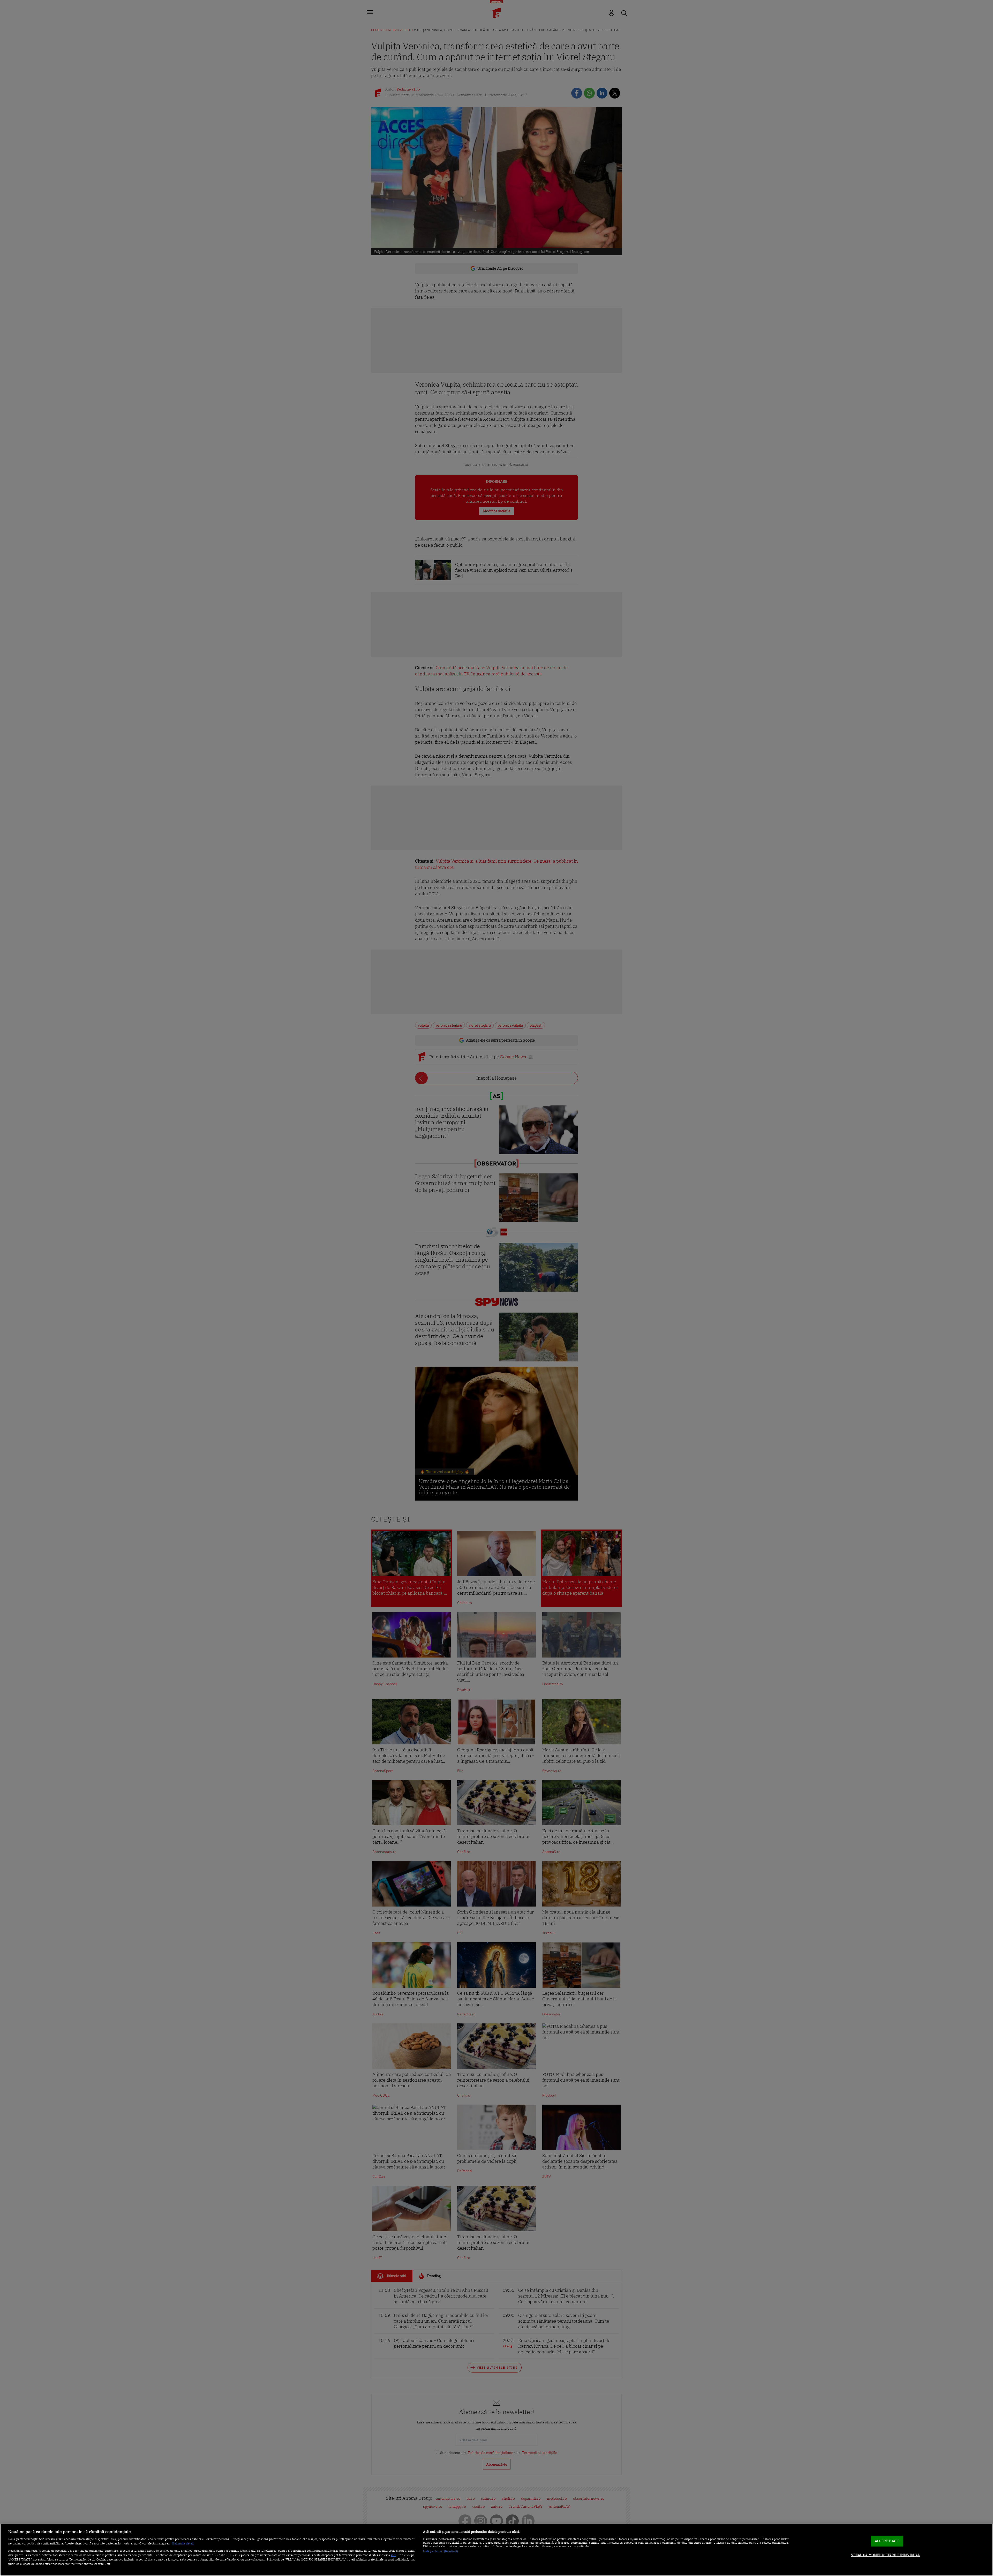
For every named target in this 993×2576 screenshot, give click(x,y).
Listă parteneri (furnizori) (441, 2551)
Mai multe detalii (183, 2543)
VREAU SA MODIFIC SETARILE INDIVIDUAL (886, 2555)
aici (393, 2555)
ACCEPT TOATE (887, 2541)
